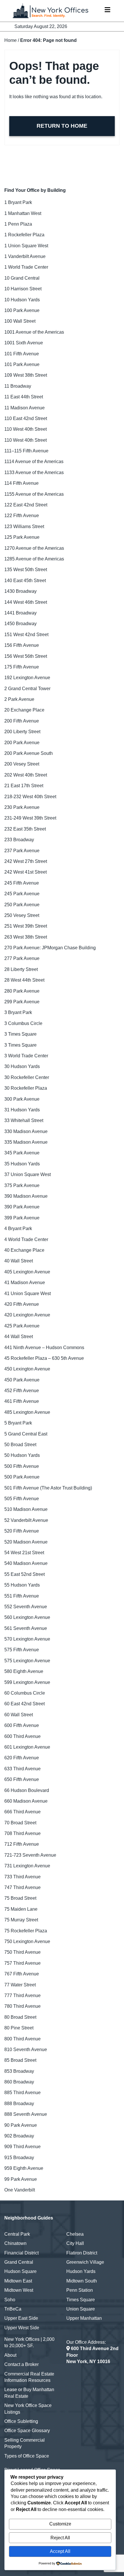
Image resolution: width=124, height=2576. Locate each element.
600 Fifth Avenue (22, 1725)
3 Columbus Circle (23, 1023)
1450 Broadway (20, 624)
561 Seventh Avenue (26, 1628)
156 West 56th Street (26, 656)
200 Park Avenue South (29, 753)
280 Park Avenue (22, 991)
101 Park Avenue (22, 364)
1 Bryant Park (18, 202)
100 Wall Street (20, 321)
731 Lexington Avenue (27, 1866)
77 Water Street (20, 1985)
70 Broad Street (20, 1823)
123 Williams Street (24, 526)
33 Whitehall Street (24, 1120)
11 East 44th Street (24, 397)
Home (11, 40)
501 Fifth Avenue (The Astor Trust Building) (48, 1488)
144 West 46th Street (26, 602)
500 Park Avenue (22, 1477)
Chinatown (15, 2243)
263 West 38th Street (26, 937)
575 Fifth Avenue (22, 1650)
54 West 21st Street (24, 1553)
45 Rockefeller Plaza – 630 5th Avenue (44, 1358)
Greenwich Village (85, 2262)
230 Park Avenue (22, 807)
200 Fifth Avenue (22, 721)
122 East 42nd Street (26, 505)
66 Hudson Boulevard (27, 1790)
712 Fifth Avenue (22, 1844)
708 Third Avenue (22, 1833)
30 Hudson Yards (22, 1066)
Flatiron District (82, 2253)
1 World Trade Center (26, 267)
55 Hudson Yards (22, 1585)
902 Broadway (19, 2136)
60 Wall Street (19, 1715)
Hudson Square (20, 2271)
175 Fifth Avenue (22, 667)
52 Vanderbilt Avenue (26, 1520)
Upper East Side (21, 2318)
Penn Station (80, 2290)
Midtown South (82, 2281)
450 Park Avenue (22, 1380)
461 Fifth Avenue (22, 1401)
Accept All (60, 2551)
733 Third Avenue (22, 1877)
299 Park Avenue (22, 1002)
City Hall (75, 2243)
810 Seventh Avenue (26, 2050)
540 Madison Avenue (26, 1563)
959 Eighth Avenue (24, 2168)
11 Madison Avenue (25, 408)
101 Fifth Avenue (22, 354)
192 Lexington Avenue (27, 678)
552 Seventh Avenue (26, 1607)
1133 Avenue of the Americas (34, 472)
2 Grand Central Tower (27, 689)
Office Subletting (21, 2421)
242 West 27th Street (26, 861)
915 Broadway (19, 2158)
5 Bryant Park (18, 1423)
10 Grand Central (22, 278)
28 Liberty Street (21, 969)
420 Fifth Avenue (22, 1304)
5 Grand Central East (26, 1434)
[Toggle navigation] (107, 11)
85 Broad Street (20, 2060)
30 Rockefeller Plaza (26, 1088)
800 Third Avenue (22, 2039)
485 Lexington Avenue (27, 1412)
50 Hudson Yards (22, 1455)
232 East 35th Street (25, 829)
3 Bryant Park (18, 1012)
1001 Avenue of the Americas (34, 332)
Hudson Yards (81, 2271)
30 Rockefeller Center (27, 1077)
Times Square (81, 2300)
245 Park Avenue (22, 894)
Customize (60, 2524)
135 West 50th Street (26, 570)
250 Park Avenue (22, 905)
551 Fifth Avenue (22, 1596)
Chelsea (75, 2234)
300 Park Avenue (22, 1099)
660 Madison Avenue (26, 1801)
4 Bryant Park (18, 1228)
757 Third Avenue (22, 1963)
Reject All (60, 2538)
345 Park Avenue (22, 1153)
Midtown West (19, 2290)
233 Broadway (19, 840)
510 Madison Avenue (26, 1509)
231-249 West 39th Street (30, 818)
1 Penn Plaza (18, 224)
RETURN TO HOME (62, 126)
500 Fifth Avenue (22, 1466)
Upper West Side (22, 2328)
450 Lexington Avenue (27, 1369)
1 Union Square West (26, 246)
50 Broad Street (20, 1445)
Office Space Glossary (27, 2431)
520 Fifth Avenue (22, 1531)
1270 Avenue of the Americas (34, 548)
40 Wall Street (19, 1261)
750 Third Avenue (22, 1952)
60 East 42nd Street (25, 1704)
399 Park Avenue (22, 1218)
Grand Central (19, 2262)
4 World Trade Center (26, 1239)
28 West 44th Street (24, 980)
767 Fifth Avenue (22, 1974)
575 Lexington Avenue (27, 1661)
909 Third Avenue (22, 2147)
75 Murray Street (21, 1920)
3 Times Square (20, 1034)
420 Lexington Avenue (27, 1315)
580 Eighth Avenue (24, 1671)
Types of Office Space (27, 2456)
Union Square (81, 2309)
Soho (10, 2300)
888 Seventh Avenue (26, 2114)
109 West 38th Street (26, 375)
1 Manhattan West (23, 213)
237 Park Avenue (22, 851)
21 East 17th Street (24, 786)
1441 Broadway (20, 613)
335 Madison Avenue (26, 1142)
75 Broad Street (20, 1898)
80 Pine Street (19, 2028)
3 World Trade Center (26, 1056)
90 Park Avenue (21, 2125)
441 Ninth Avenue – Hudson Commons (44, 1348)
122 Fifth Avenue (22, 516)
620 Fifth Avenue (22, 1758)
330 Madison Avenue (26, 1131)
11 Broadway (18, 386)
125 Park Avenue (22, 537)
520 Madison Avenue (26, 1542)
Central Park (17, 2234)
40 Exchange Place (24, 1250)
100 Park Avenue (22, 310)
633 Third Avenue (22, 1769)
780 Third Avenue (22, 2006)
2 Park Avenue (19, 699)
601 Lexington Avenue (27, 1747)
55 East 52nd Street (25, 1574)
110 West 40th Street (26, 429)
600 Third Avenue (22, 1736)
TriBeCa (13, 2309)
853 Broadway (19, 2071)
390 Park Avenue (22, 1207)
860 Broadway (19, 2082)
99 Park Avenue (21, 2179)
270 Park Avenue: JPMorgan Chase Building (50, 948)
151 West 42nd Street (26, 635)
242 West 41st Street (26, 872)
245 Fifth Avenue (22, 883)
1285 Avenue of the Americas (34, 559)
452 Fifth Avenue (22, 1391)
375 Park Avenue (22, 1185)
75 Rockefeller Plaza (26, 1931)
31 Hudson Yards (22, 1110)
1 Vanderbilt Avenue (25, 256)
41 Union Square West (28, 1293)
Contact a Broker (21, 2364)
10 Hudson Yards (22, 300)
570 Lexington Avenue (27, 1639)
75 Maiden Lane (21, 1909)
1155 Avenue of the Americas (34, 494)
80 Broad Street (20, 2017)
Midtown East (18, 2281)
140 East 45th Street (25, 581)
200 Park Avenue (22, 743)
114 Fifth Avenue (21, 483)
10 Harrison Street (23, 289)
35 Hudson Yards (22, 1164)
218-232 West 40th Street (30, 797)
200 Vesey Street (22, 764)
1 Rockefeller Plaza (24, 235)
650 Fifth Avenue (22, 1779)
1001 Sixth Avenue (24, 343)
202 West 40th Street (26, 775)
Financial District (21, 2253)
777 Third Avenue (22, 1995)
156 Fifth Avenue (22, 645)
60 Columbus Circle (25, 1693)
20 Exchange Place (24, 710)
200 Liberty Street (22, 732)
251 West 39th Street (26, 926)
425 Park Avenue (22, 1326)
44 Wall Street (19, 1337)
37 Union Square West (28, 1174)
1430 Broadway (20, 591)
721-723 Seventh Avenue (30, 1855)
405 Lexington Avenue (27, 1272)
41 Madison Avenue (25, 1283)
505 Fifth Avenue (22, 1499)
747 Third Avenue (22, 1887)
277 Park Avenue (22, 958)
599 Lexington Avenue (27, 1682)
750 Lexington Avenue (27, 1941)
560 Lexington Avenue (27, 1617)
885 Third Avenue (22, 2093)
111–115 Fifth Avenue (26, 451)
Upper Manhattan (84, 2318)
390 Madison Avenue (26, 1196)
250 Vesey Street (22, 915)
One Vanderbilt (20, 2190)
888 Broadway (19, 2104)
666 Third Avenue (22, 1812)
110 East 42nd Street (26, 418)
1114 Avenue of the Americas (34, 461)
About (10, 2355)
